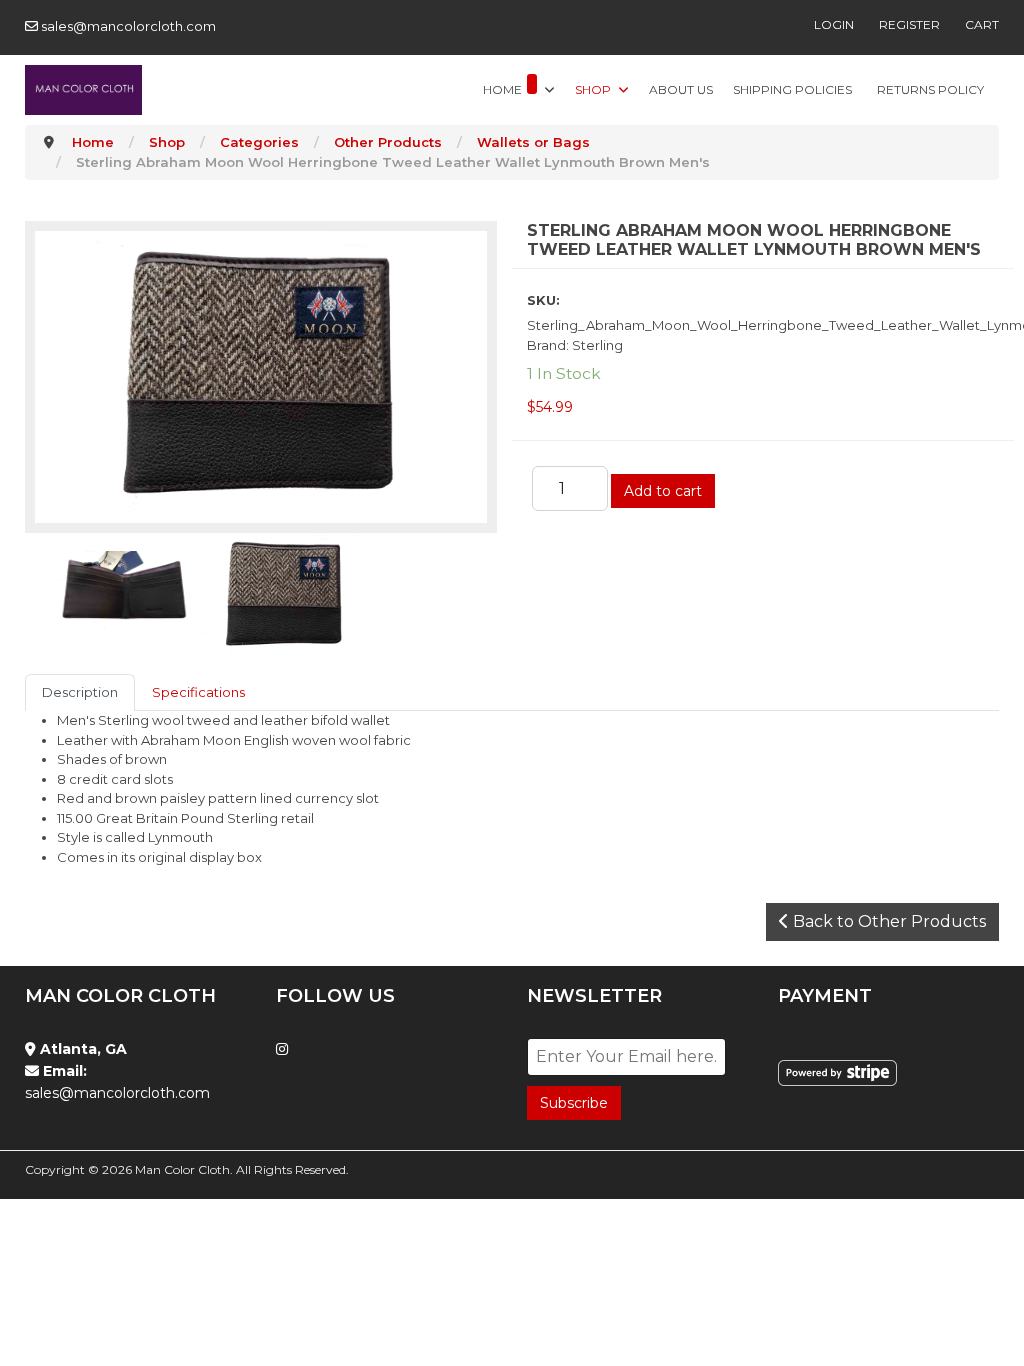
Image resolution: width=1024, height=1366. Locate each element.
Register (909, 24)
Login (834, 24)
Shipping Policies (792, 89)
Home (502, 89)
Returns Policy (930, 89)
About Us (681, 89)
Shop (593, 89)
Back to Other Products (887, 921)
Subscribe (574, 1103)
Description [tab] (80, 692)
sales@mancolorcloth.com (128, 26)
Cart (982, 24)
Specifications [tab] (198, 692)
